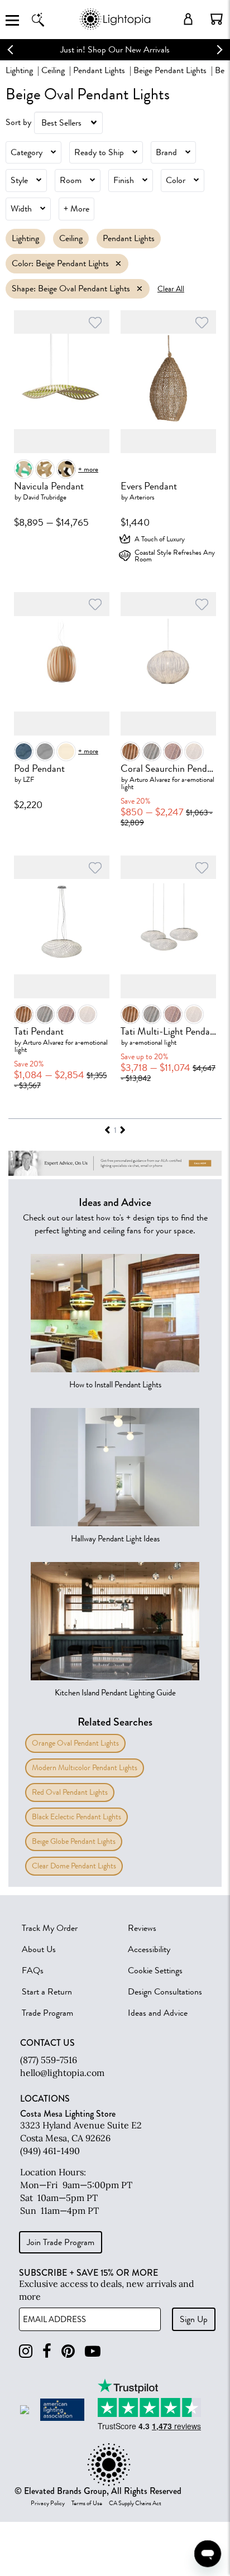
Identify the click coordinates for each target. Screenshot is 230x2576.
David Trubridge (45, 497)
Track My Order (50, 1928)
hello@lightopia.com (62, 2073)
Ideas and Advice (158, 2013)
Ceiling (53, 70)
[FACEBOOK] (47, 2351)
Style (19, 180)
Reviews (142, 1928)
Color (176, 180)
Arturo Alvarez (150, 779)
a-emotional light (153, 1042)
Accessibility (149, 1949)
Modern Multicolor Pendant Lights (85, 1768)
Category (27, 152)
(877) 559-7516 (49, 2060)
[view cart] (217, 19)
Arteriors (142, 497)
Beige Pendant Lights (170, 70)
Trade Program (47, 2013)
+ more (88, 469)
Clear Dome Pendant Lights (74, 1866)
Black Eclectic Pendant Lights (76, 1817)
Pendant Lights (99, 70)
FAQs (33, 1971)
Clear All (171, 289)
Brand (166, 152)
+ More (76, 209)
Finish (124, 180)
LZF (28, 779)
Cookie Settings (155, 1971)
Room (71, 180)
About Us (39, 1949)
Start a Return (47, 1992)
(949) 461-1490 (50, 2151)
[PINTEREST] (68, 2351)
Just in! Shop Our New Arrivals (115, 50)
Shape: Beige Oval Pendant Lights (71, 289)
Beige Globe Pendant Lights (74, 1841)
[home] (115, 28)
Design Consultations (165, 1992)
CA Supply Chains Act (135, 2503)
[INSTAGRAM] (26, 2351)
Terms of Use (87, 2503)
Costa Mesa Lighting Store (68, 2114)
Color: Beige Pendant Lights (60, 263)
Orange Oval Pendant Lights (75, 1743)
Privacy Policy (48, 2503)
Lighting (19, 70)
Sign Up (194, 2319)
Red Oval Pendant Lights (70, 1792)
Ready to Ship (99, 152)
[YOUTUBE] (93, 2351)
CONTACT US (47, 2043)
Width (21, 209)
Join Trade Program (61, 2242)
